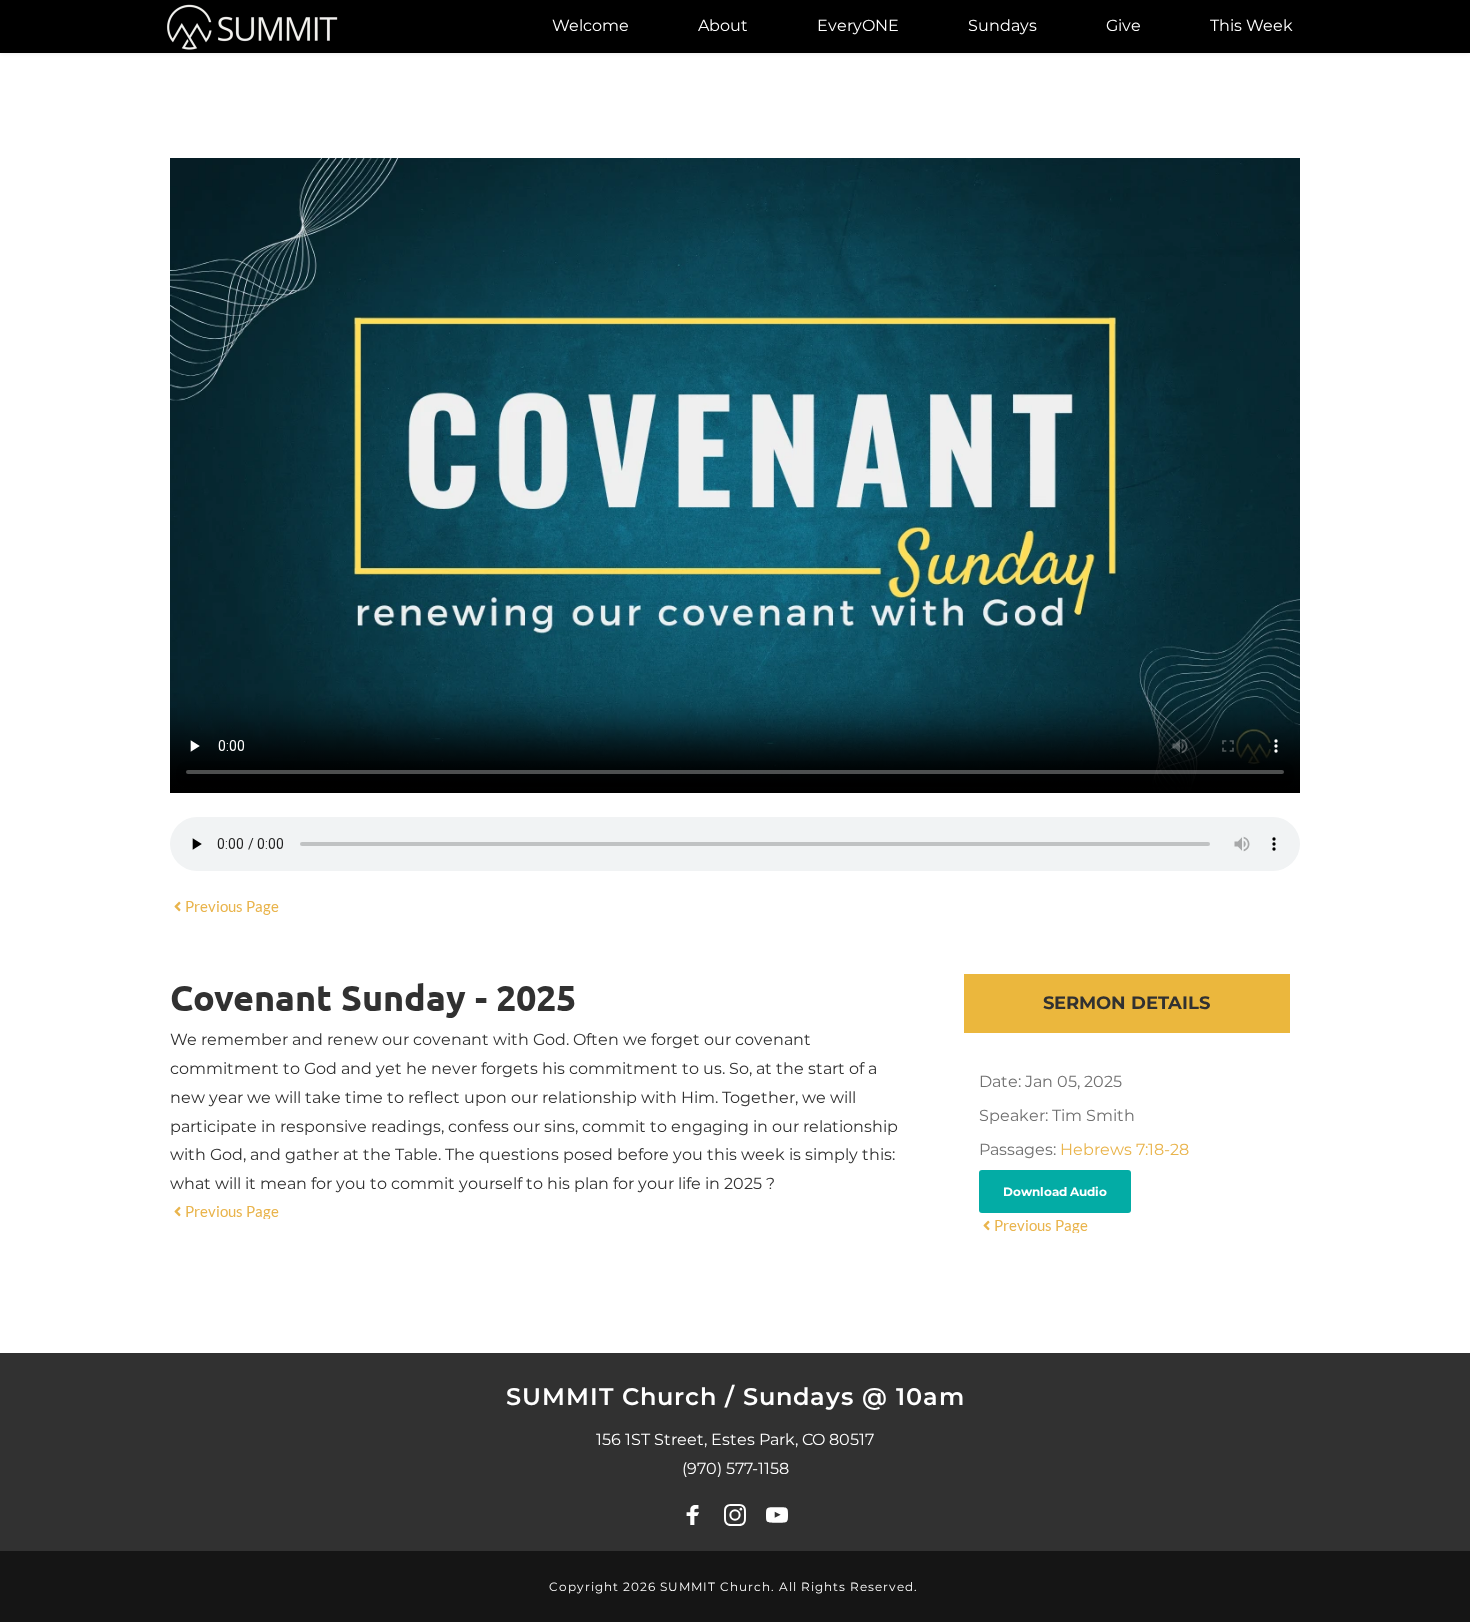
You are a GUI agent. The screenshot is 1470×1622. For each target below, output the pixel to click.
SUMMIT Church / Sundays (684, 1396)
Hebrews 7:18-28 (1124, 1149)
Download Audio (1055, 1191)
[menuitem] (590, 26)
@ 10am (913, 1396)
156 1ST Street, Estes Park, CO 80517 (735, 1439)
